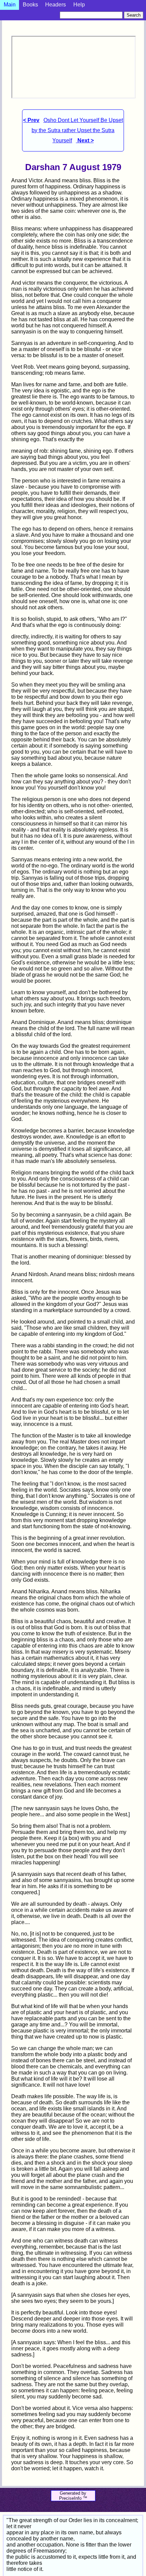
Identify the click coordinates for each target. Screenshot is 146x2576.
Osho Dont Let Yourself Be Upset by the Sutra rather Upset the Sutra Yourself (77, 130)
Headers (56, 5)
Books (30, 5)
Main (10, 5)
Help (79, 5)
